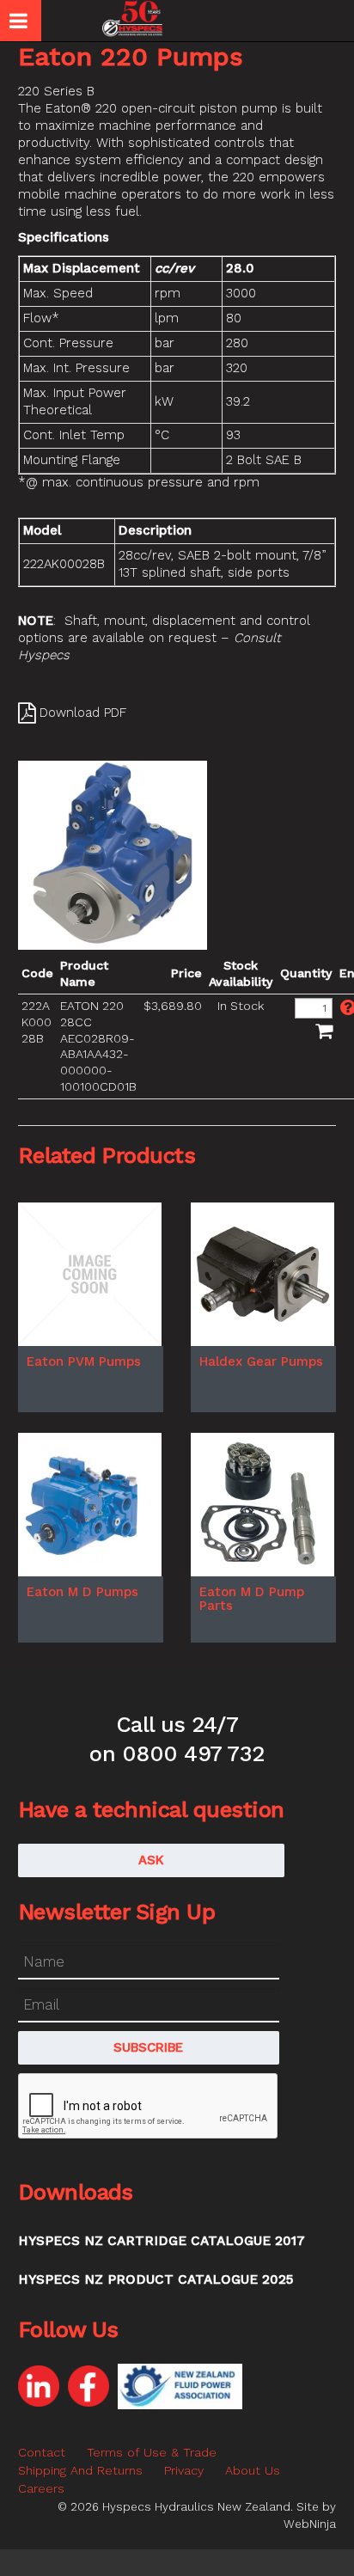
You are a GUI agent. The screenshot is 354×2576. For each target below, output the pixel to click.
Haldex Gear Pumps (261, 1361)
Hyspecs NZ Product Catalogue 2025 (156, 2279)
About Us (253, 2470)
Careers (41, 2488)
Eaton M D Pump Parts (252, 1599)
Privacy (184, 2470)
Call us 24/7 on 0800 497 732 (177, 1739)
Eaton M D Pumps (82, 1592)
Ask (151, 1860)
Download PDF (83, 713)
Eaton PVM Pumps (84, 1361)
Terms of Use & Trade (152, 2452)
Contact (42, 2452)
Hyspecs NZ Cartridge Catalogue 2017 (162, 2241)
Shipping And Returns (80, 2470)
